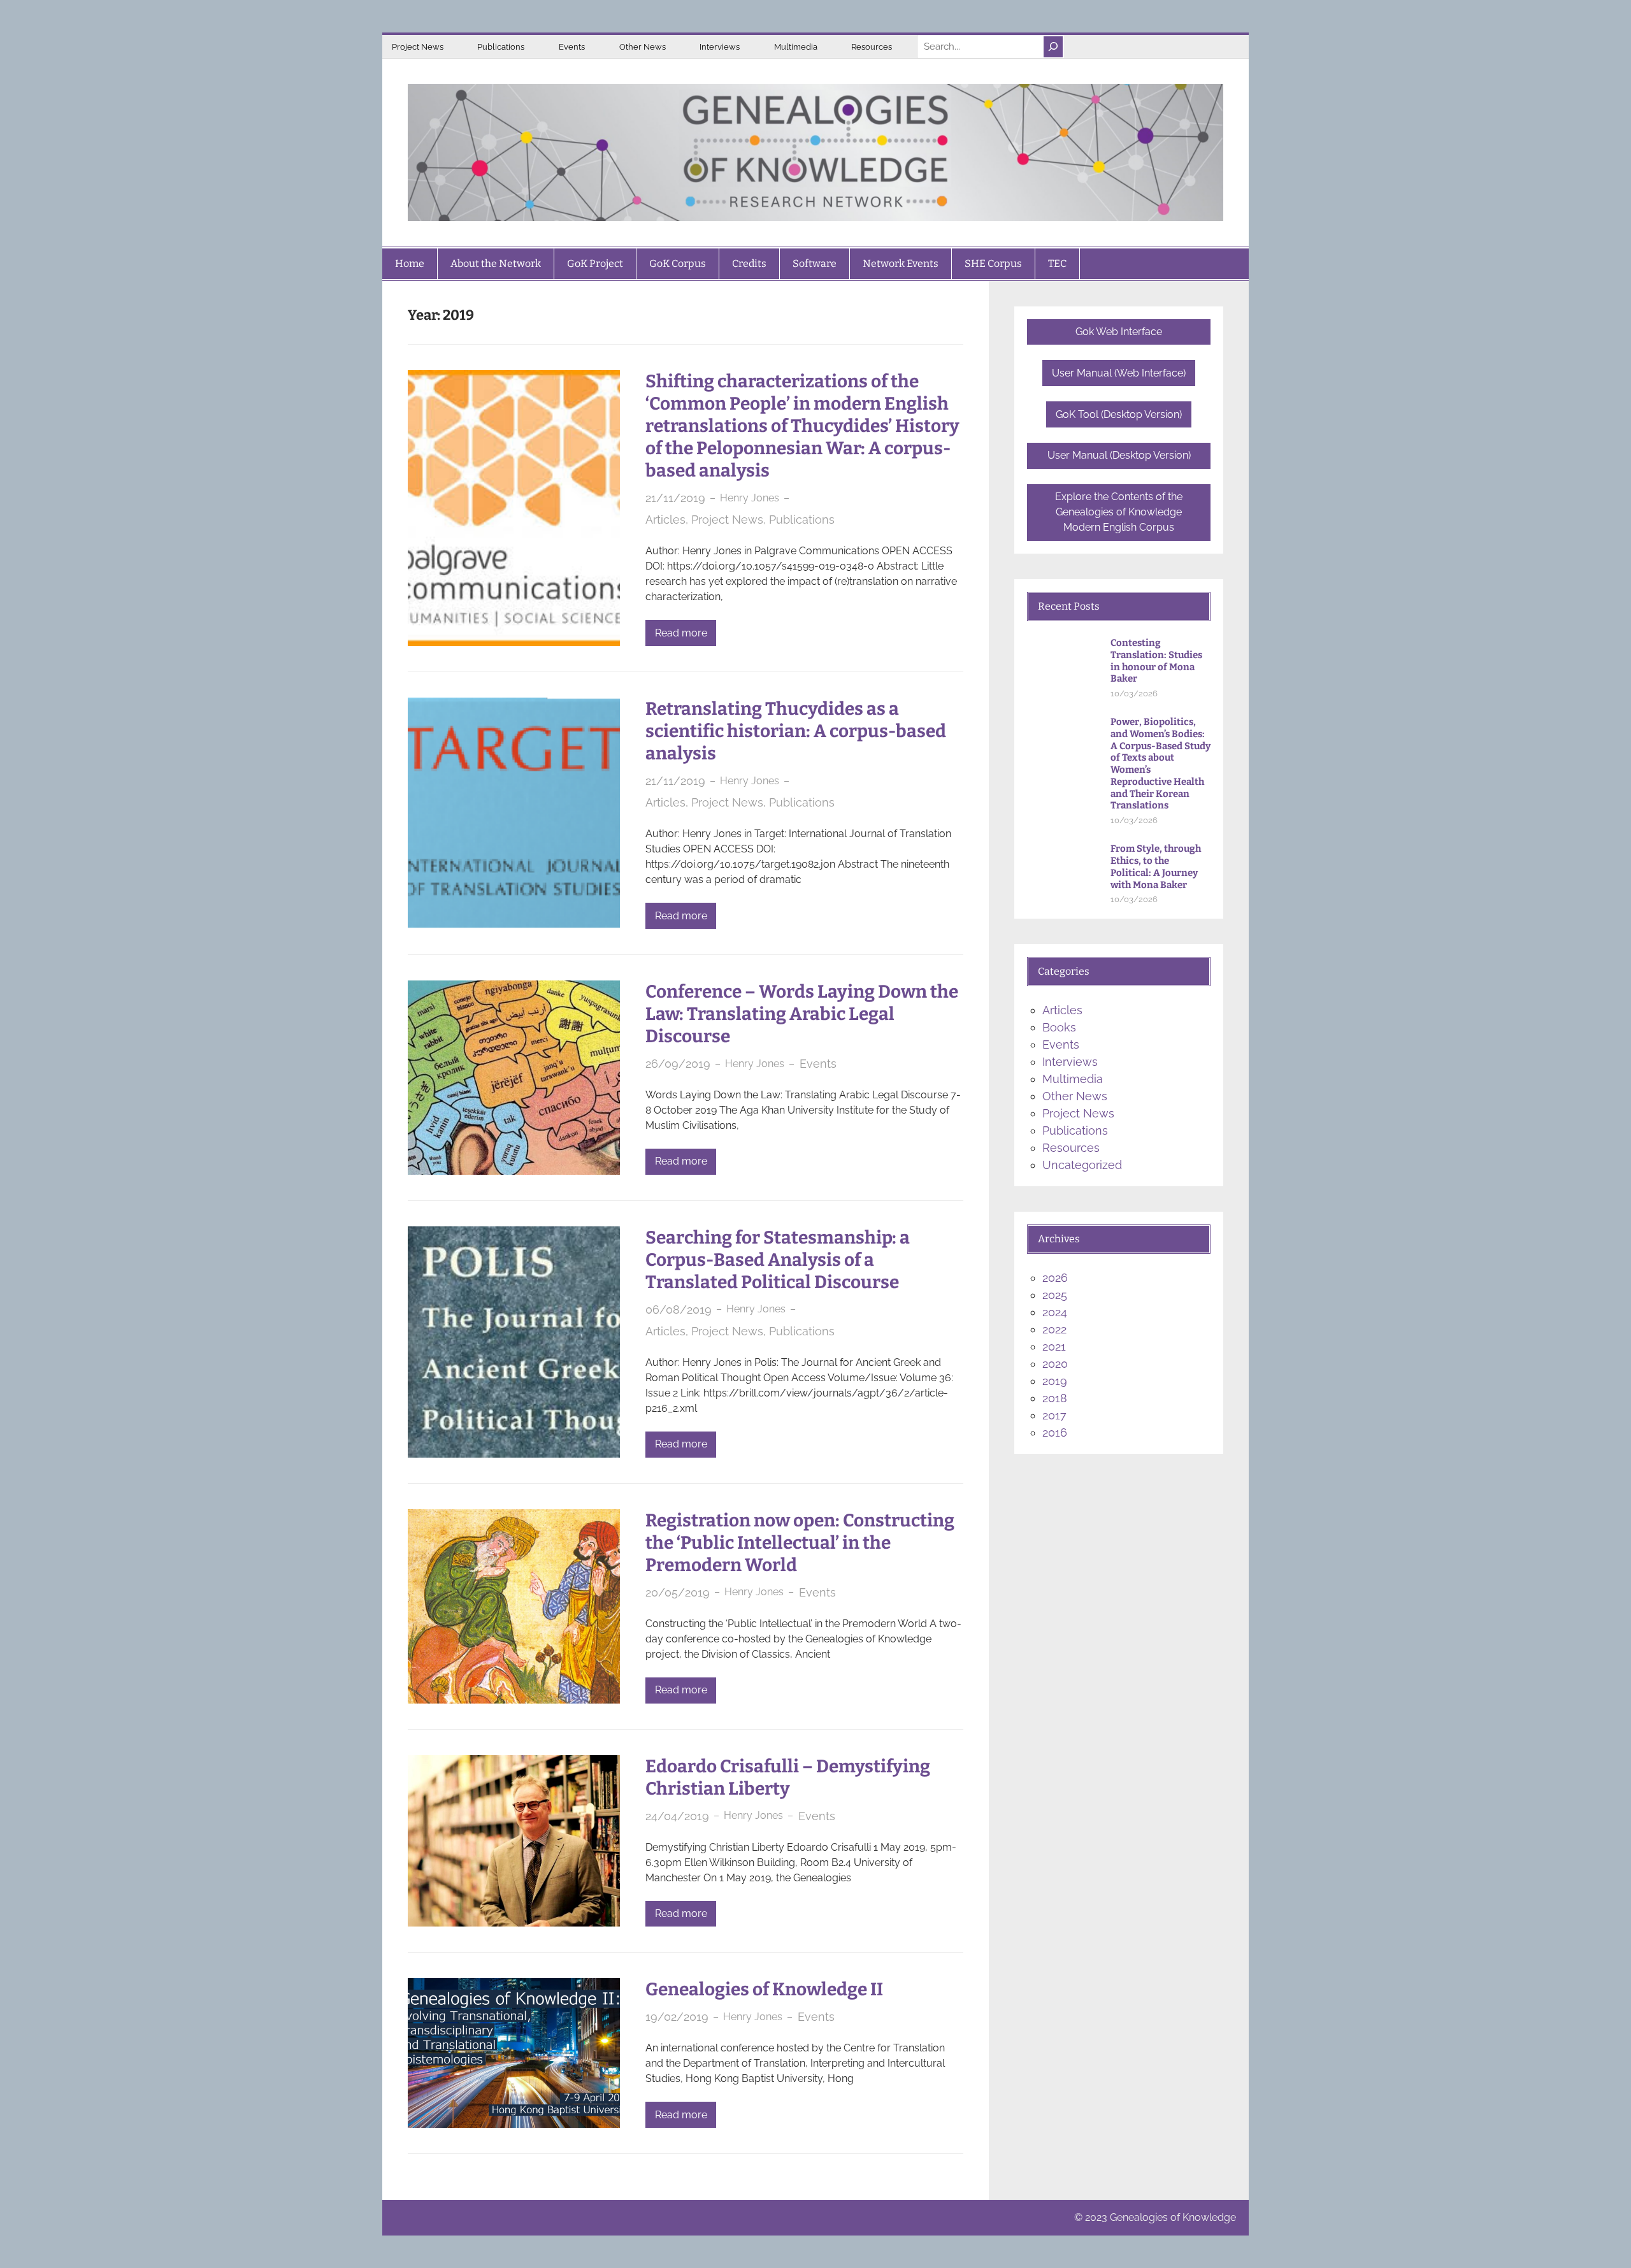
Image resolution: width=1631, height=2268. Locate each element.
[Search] (1053, 47)
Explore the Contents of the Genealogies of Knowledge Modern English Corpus (1119, 512)
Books (1059, 1027)
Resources (872, 47)
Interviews (720, 47)
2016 (1055, 1432)
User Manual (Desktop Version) (1119, 455)
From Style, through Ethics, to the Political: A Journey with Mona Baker (1156, 866)
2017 (1054, 1415)
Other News (643, 47)
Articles (665, 520)
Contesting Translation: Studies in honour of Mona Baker (1156, 661)
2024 (1055, 1312)
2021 (1054, 1346)
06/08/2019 (679, 1310)
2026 (1055, 1278)
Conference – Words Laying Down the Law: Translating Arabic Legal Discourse (802, 1014)
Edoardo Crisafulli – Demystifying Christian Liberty (788, 1777)
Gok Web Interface (1119, 332)
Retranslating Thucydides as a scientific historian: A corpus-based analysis (796, 731)
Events (572, 47)
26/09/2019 (678, 1064)
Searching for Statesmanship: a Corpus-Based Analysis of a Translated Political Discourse (778, 1260)
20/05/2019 (678, 1592)
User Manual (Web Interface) (1119, 373)
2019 (1055, 1381)
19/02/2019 (677, 2017)
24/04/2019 (677, 1816)
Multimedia (796, 47)
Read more (681, 633)
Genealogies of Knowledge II (764, 1989)
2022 (1054, 1329)
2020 (1055, 1364)
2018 (1055, 1398)
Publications (501, 47)
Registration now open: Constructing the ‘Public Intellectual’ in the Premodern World (800, 1543)
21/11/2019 (675, 498)
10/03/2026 (1134, 693)
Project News (418, 47)
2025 (1055, 1295)
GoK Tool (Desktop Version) (1119, 414)
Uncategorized (1082, 1165)
